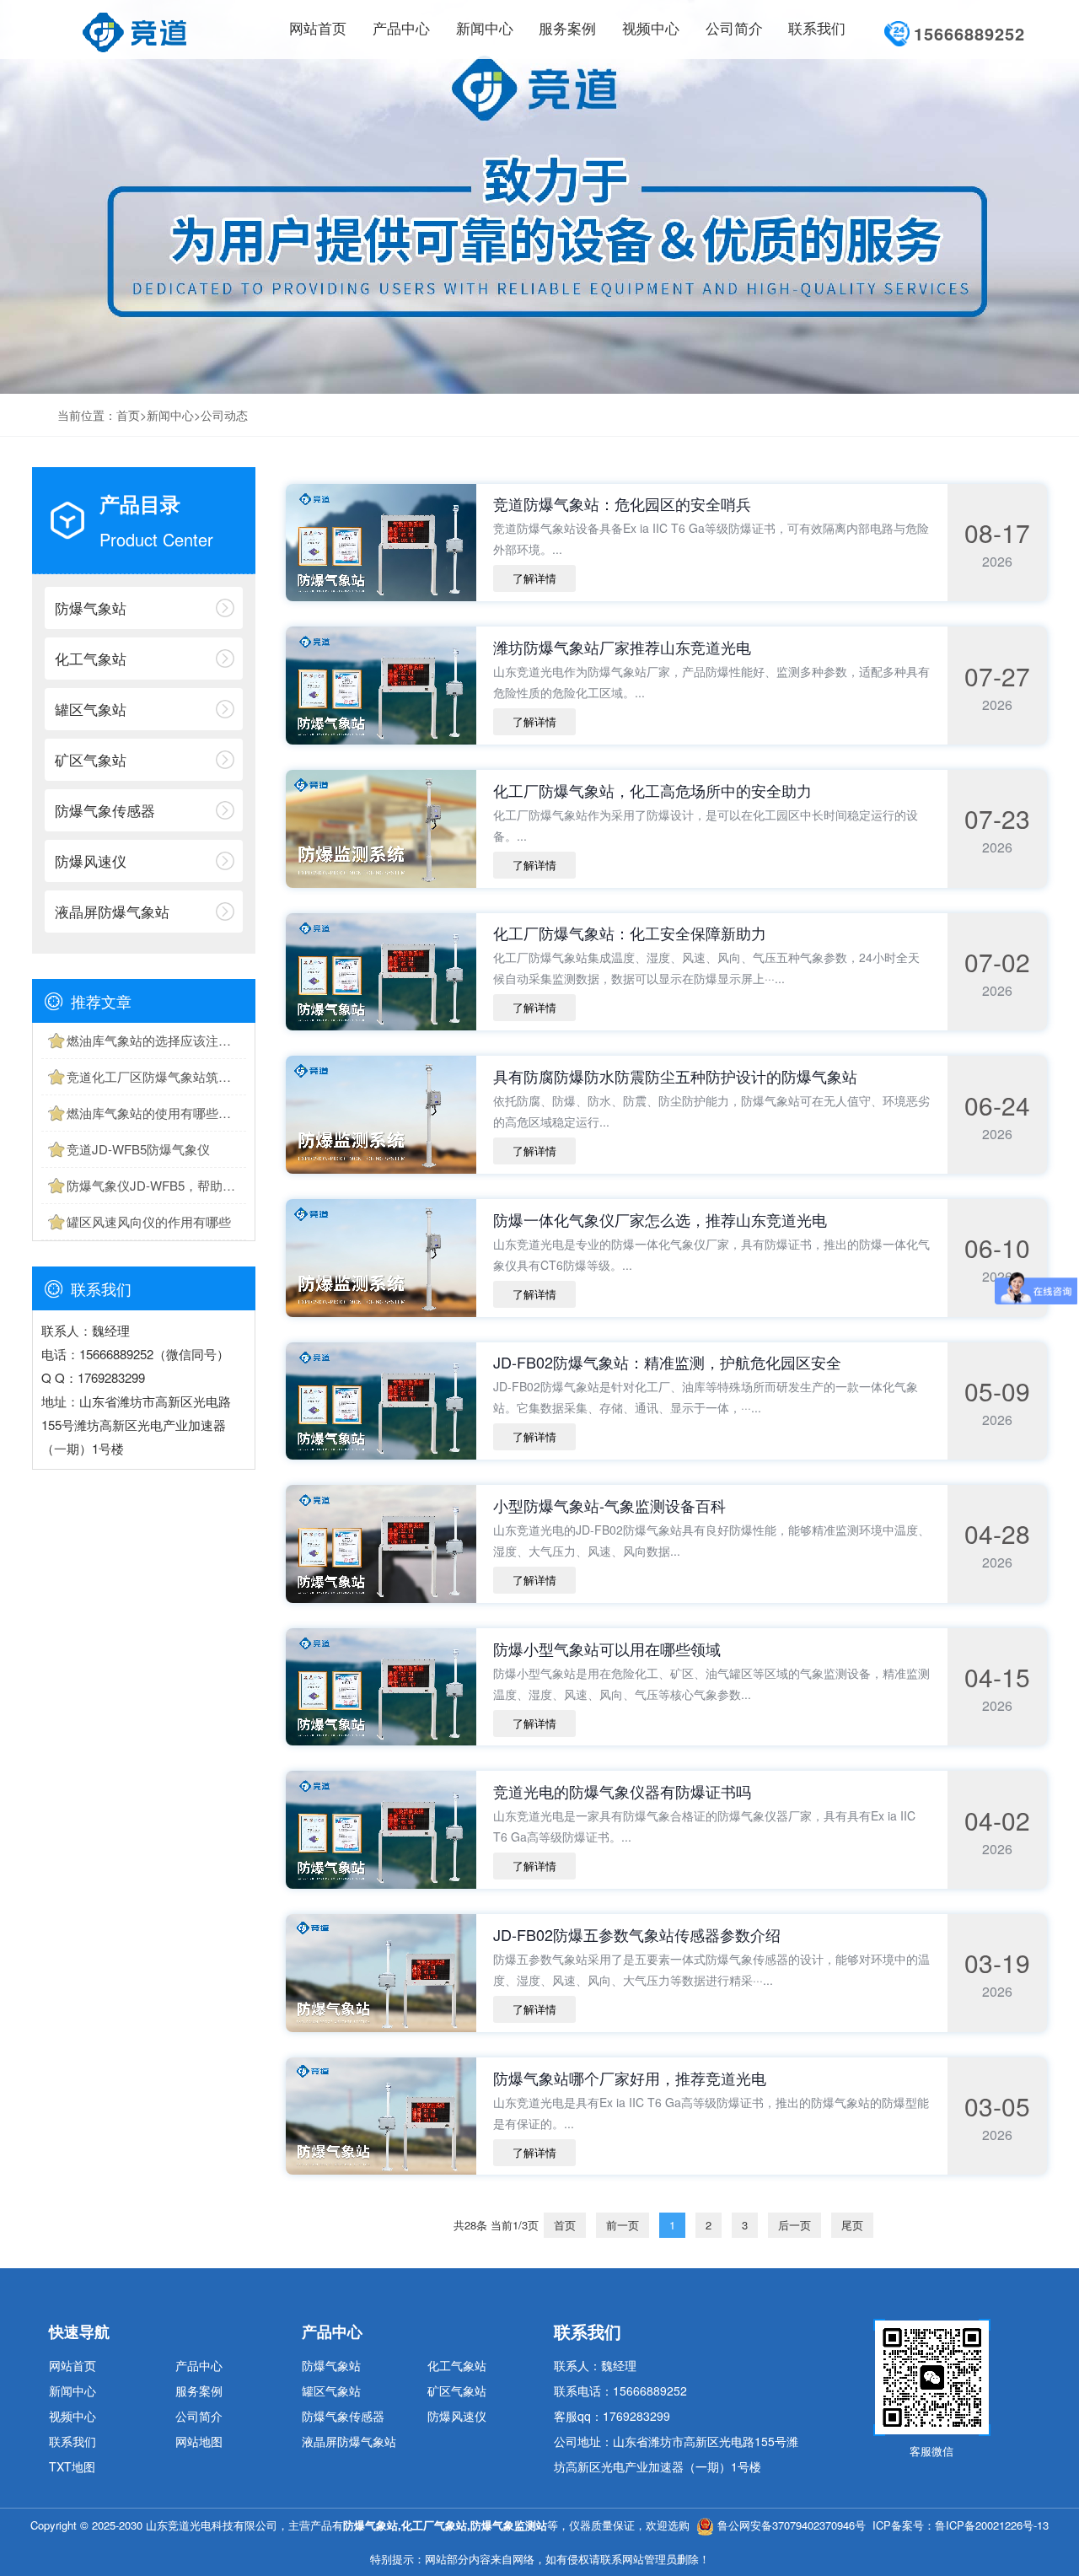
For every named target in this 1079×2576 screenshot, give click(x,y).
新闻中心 (170, 415)
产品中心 (199, 2365)
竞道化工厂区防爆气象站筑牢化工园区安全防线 (156, 1076)
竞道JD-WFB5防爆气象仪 (138, 1149)
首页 (128, 415)
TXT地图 (72, 2466)
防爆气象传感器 (105, 810)
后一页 (794, 2225)
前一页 (623, 2225)
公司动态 (224, 415)
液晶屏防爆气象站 (112, 911)
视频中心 (72, 2416)
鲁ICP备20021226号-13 (992, 2525)
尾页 (852, 2225)
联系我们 (72, 2441)
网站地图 (199, 2441)
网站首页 (318, 29)
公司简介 (199, 2416)
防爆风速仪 (91, 860)
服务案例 (199, 2390)
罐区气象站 (91, 709)
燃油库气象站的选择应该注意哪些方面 (156, 1040)
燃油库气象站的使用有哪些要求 (155, 1113)
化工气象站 (91, 658)
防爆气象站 (91, 608)
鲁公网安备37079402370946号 (792, 2525)
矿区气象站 (91, 759)
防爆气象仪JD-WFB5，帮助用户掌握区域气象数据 (156, 1185)
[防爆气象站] (134, 29)
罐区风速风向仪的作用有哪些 (149, 1221)
